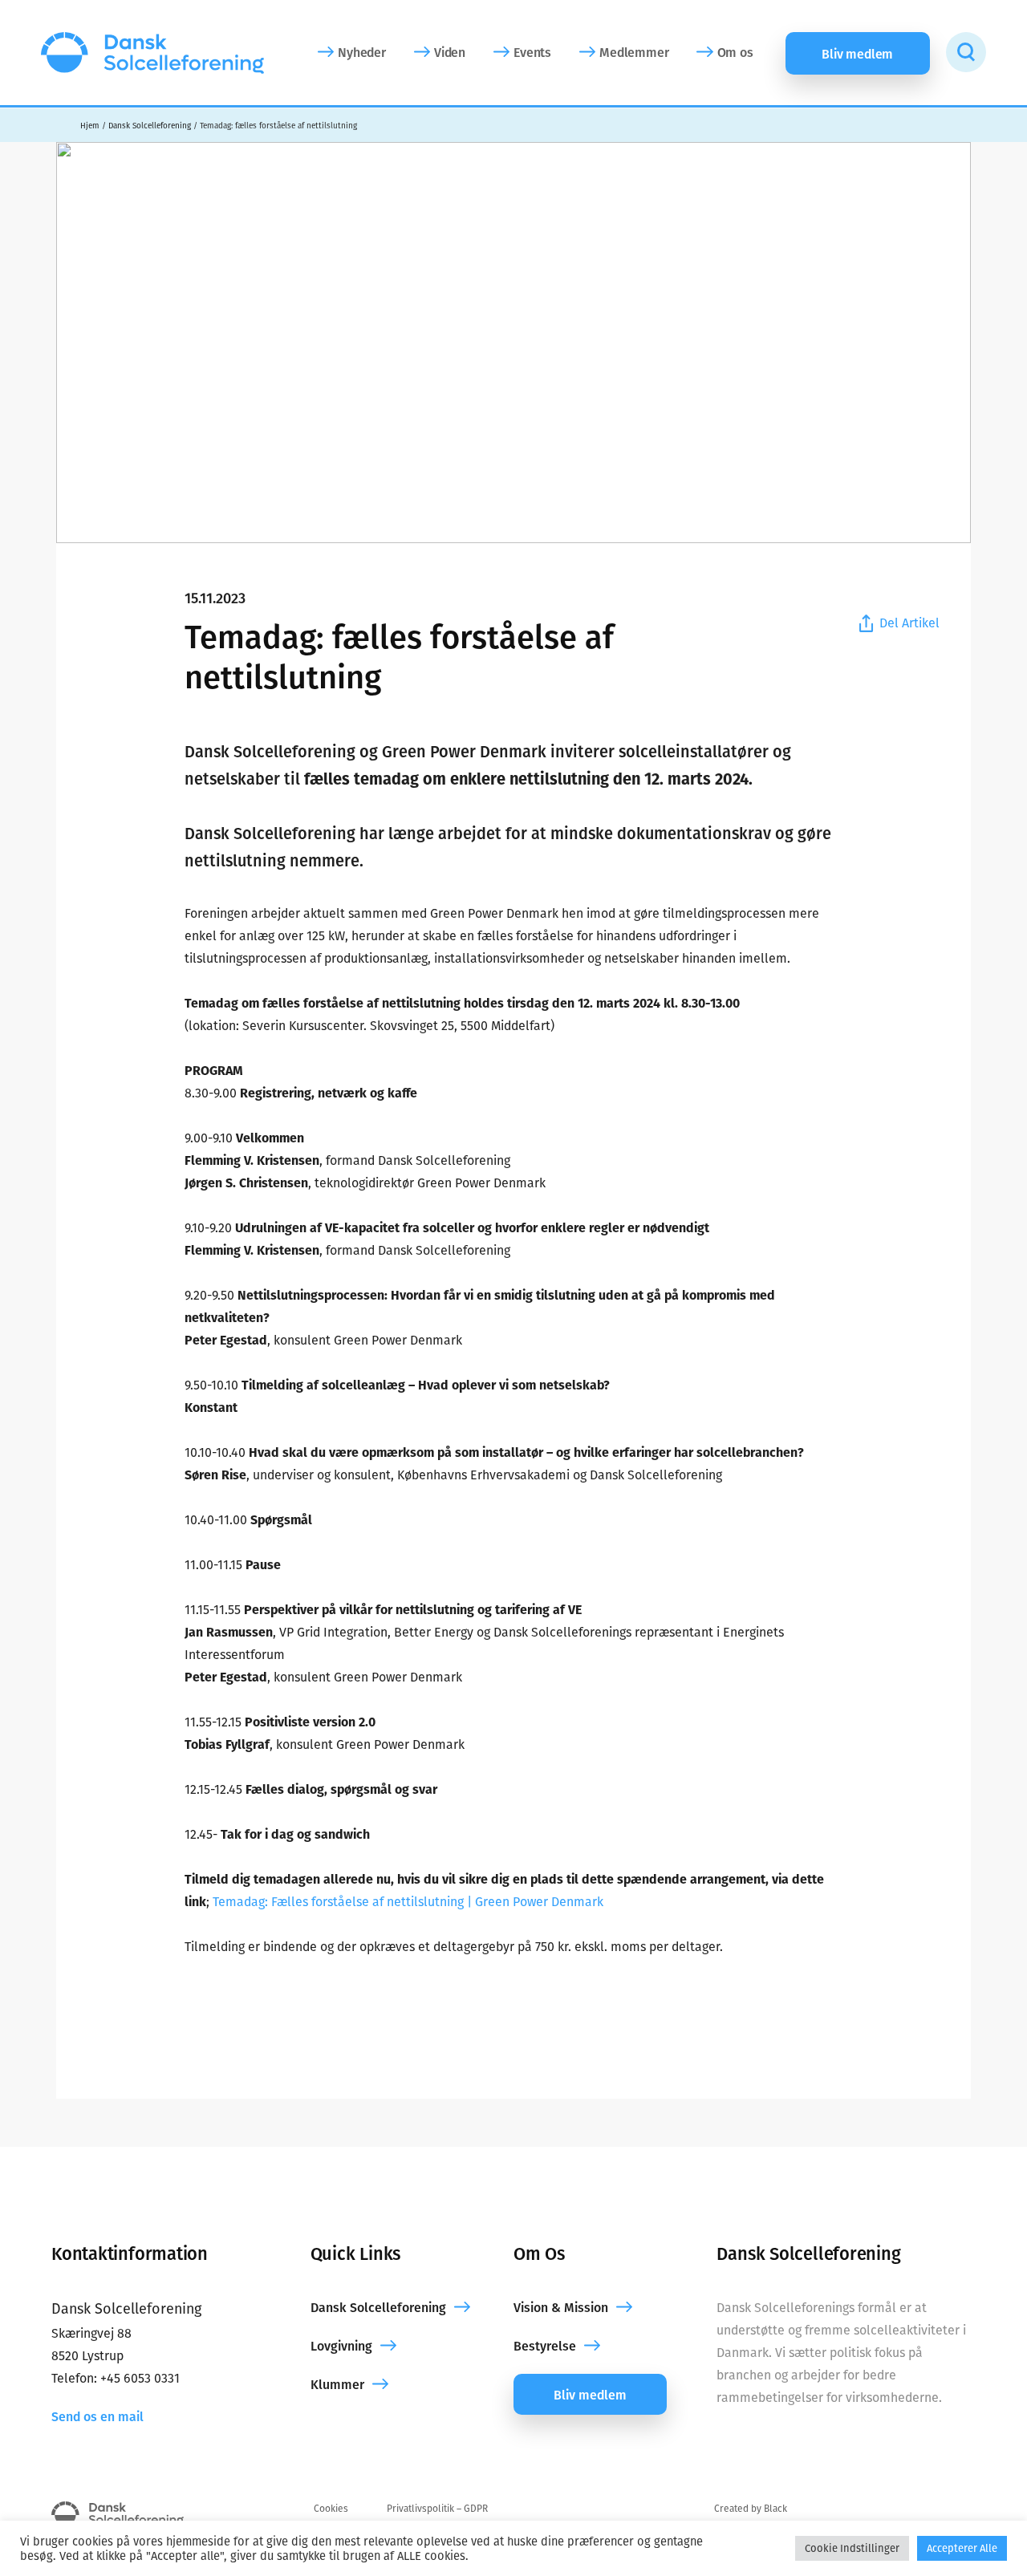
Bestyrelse (545, 2346)
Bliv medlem (590, 2395)
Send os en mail (97, 2417)
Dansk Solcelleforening (378, 2308)
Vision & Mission (561, 2308)
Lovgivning (341, 2346)
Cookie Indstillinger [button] (852, 2548)
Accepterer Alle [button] (962, 2548)
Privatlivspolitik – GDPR (437, 2509)
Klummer (337, 2385)
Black (775, 2509)
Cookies (331, 2509)
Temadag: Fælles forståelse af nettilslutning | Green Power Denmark (408, 1902)
